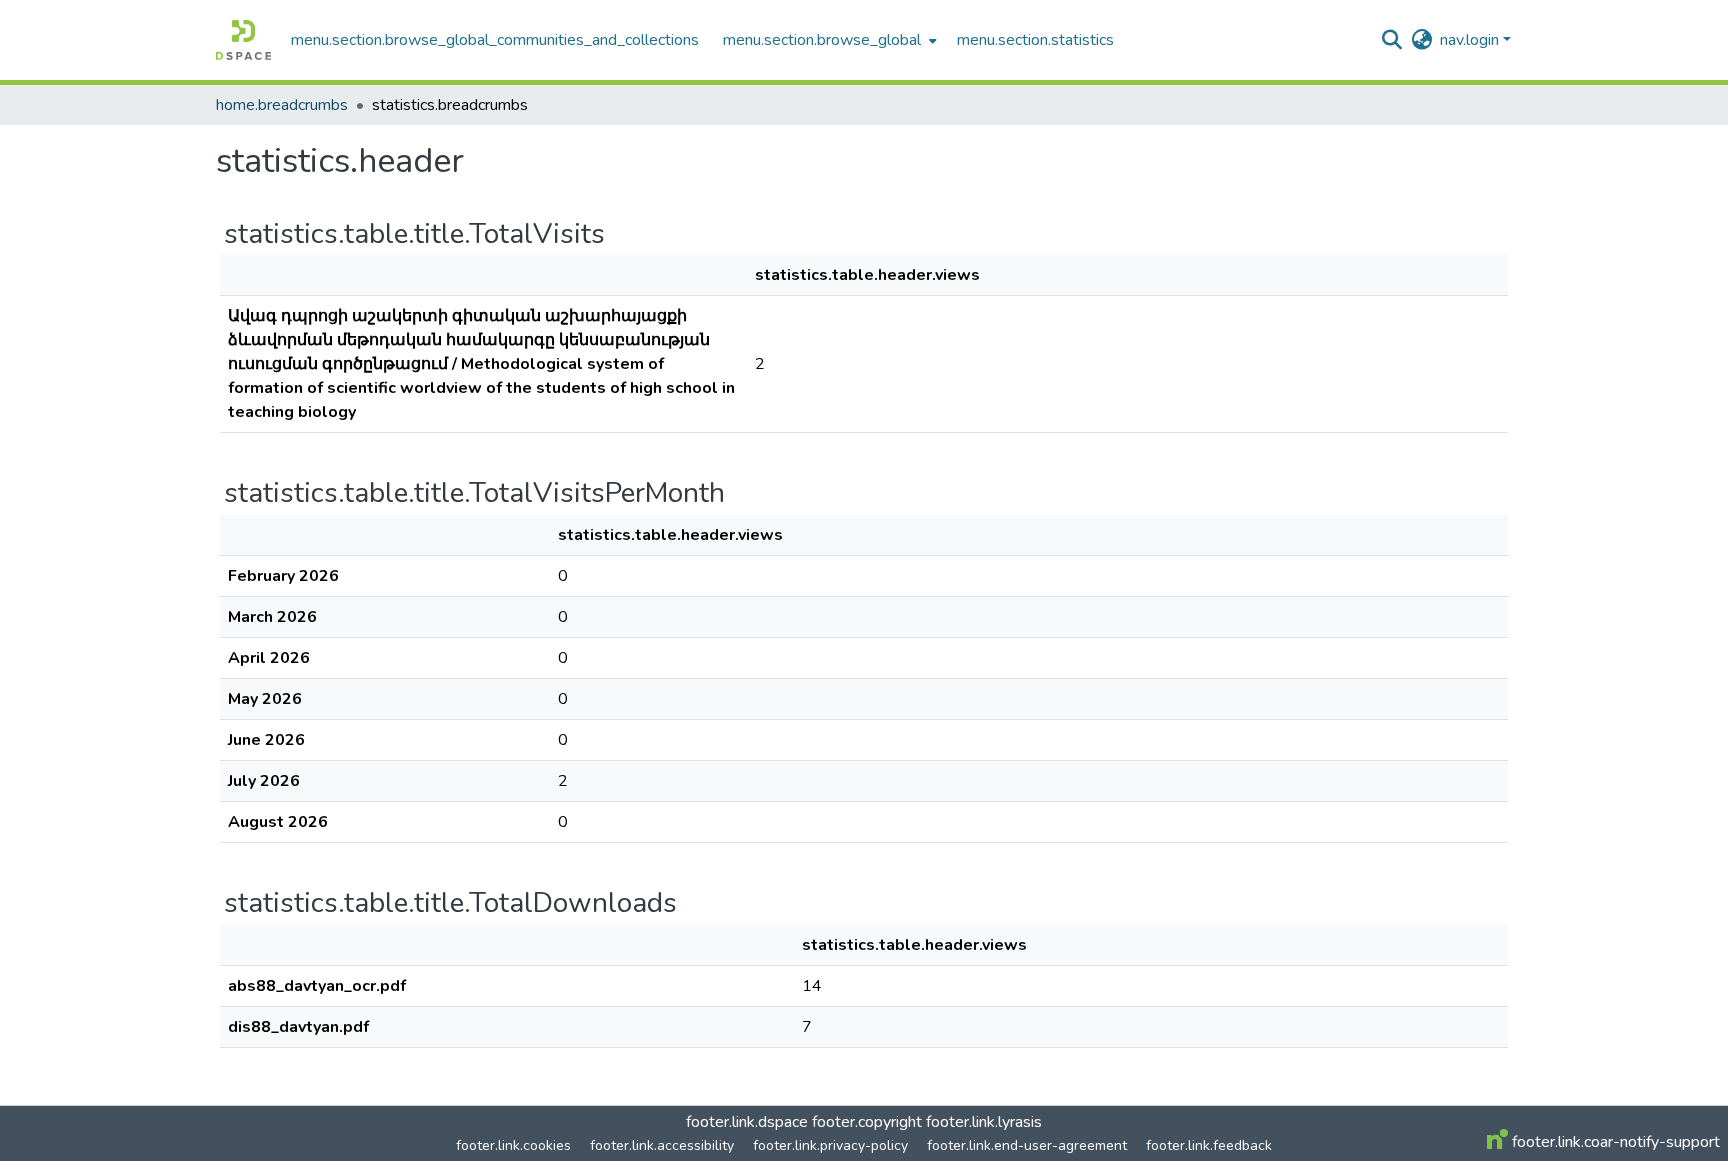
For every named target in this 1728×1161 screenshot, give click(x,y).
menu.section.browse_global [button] (822, 40)
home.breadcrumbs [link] (282, 105)
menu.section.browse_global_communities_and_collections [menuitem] (495, 40)
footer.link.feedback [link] (1209, 1145)
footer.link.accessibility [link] (662, 1145)
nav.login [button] (1471, 40)
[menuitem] (828, 40)
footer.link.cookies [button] (513, 1145)
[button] (243, 40)
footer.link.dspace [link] (747, 1122)
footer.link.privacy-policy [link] (830, 1145)
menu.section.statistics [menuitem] (1035, 40)
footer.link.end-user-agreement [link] (1027, 1145)
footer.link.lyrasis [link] (984, 1122)
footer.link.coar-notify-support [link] (1614, 1142)
